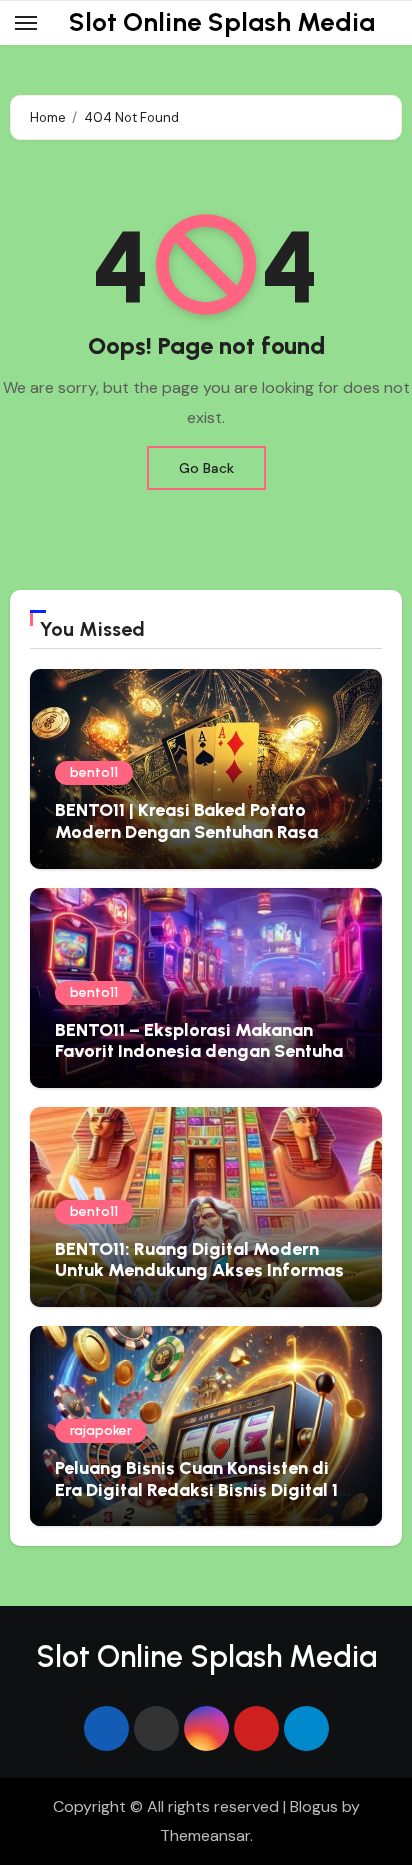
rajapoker (101, 1430)
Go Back (206, 468)
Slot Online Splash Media (222, 22)
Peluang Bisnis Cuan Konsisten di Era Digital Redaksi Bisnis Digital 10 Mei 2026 (202, 1489)
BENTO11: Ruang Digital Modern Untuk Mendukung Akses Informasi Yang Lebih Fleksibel (202, 1270)
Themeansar (205, 1835)
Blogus (314, 1806)
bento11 (94, 772)
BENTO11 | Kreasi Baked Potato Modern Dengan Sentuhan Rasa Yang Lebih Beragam (186, 831)
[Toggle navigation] (26, 23)
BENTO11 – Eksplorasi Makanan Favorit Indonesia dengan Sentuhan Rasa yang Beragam (204, 1051)
